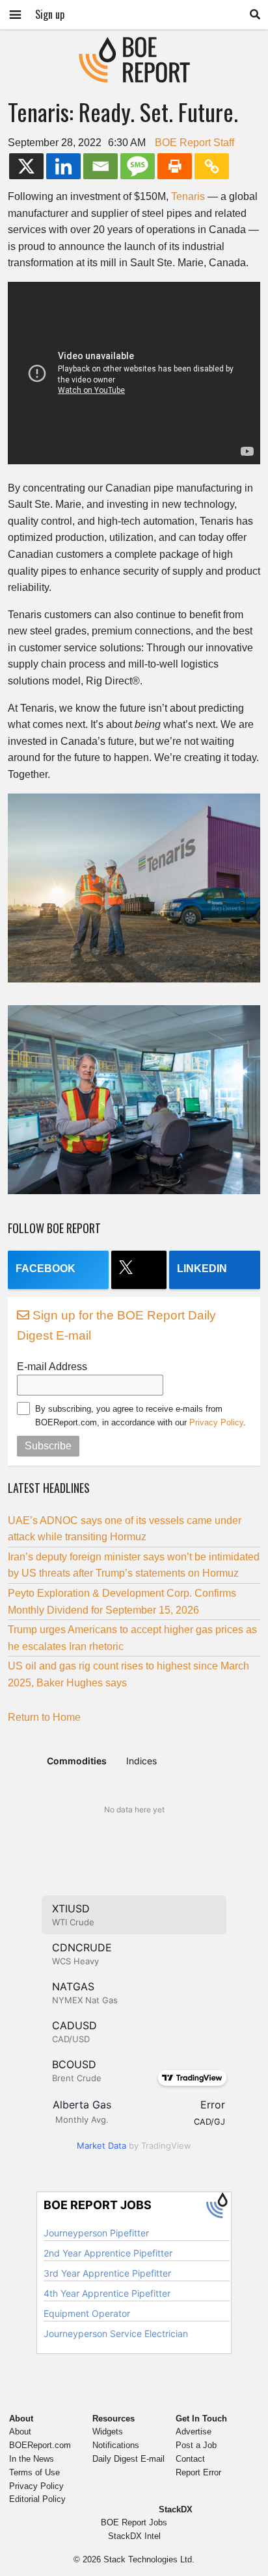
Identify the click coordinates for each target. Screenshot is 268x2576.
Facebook (46, 1269)
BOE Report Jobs (134, 2522)
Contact (190, 2459)
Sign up (50, 14)
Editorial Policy (37, 2499)
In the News (32, 2459)
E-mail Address (52, 1367)
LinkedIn (202, 1269)
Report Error (198, 2472)
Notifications (116, 2445)
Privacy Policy (216, 1422)
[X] (26, 166)
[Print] (175, 166)
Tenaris (188, 196)
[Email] (100, 166)
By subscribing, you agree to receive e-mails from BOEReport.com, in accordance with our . (141, 1416)
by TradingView (134, 2145)
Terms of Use (34, 2472)
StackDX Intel (134, 2536)
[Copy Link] (212, 166)
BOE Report (134, 45)
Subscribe (48, 1446)
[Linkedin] (63, 166)
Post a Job (196, 2445)
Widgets (108, 2432)
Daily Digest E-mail (128, 2459)
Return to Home (44, 1717)
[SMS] (138, 166)
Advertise (194, 2432)
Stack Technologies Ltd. (149, 2559)
